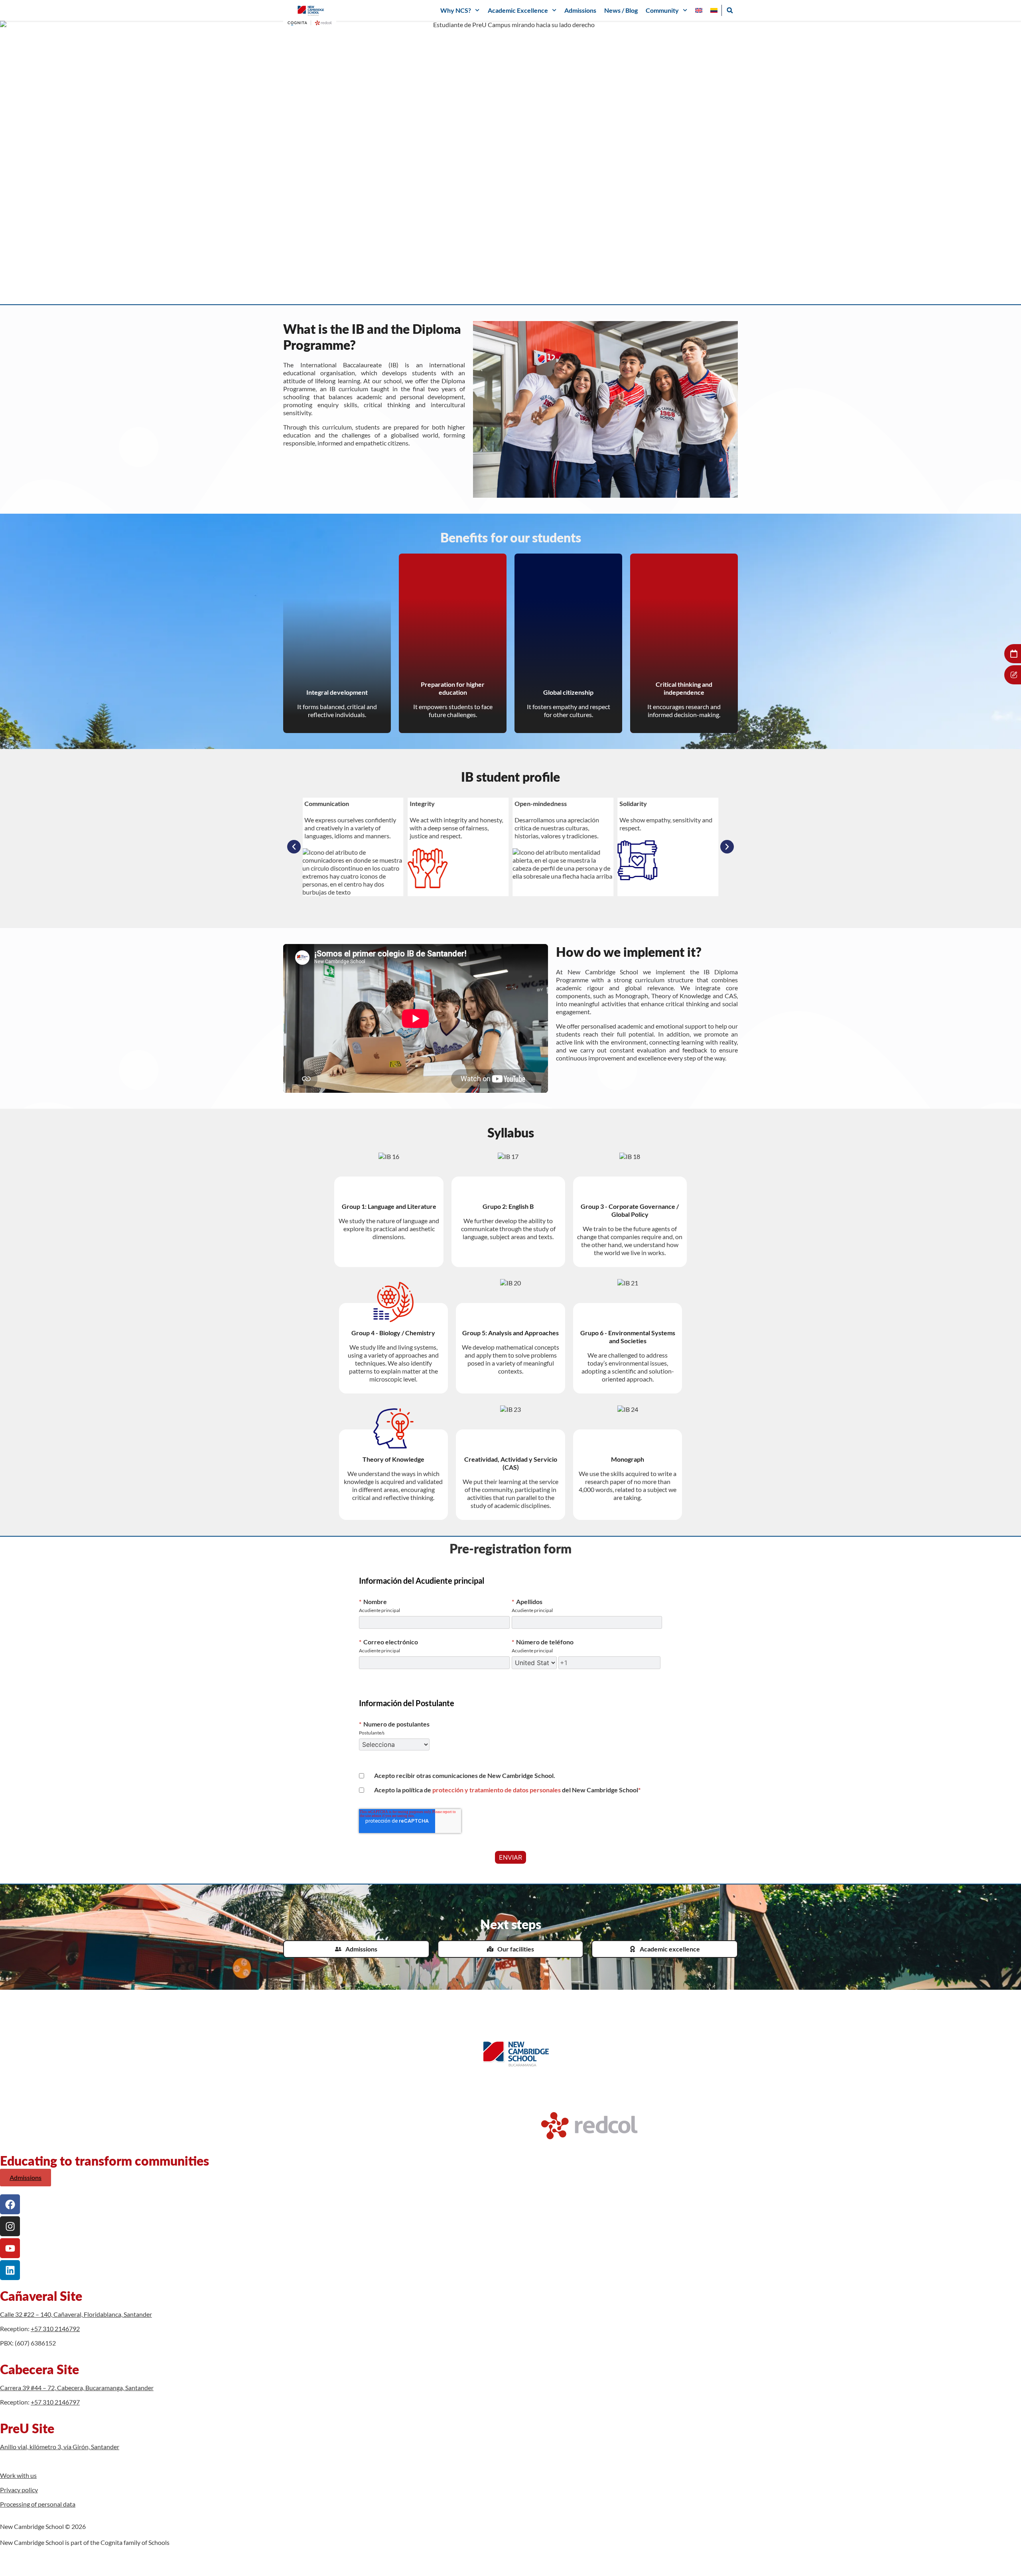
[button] (730, 10)
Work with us (18, 2475)
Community (662, 10)
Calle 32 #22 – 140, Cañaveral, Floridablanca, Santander (76, 2314)
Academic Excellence (518, 10)
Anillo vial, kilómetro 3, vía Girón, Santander (60, 2447)
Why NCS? (456, 10)
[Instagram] (10, 2226)
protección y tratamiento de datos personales (497, 1790)
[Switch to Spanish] (714, 10)
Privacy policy (19, 2490)
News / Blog (621, 10)
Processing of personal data (38, 2504)
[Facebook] (10, 2204)
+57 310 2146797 (55, 2402)
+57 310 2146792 (55, 2329)
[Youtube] (10, 2248)
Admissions (580, 10)
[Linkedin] (10, 2270)
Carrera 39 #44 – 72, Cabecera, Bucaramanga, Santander (77, 2388)
